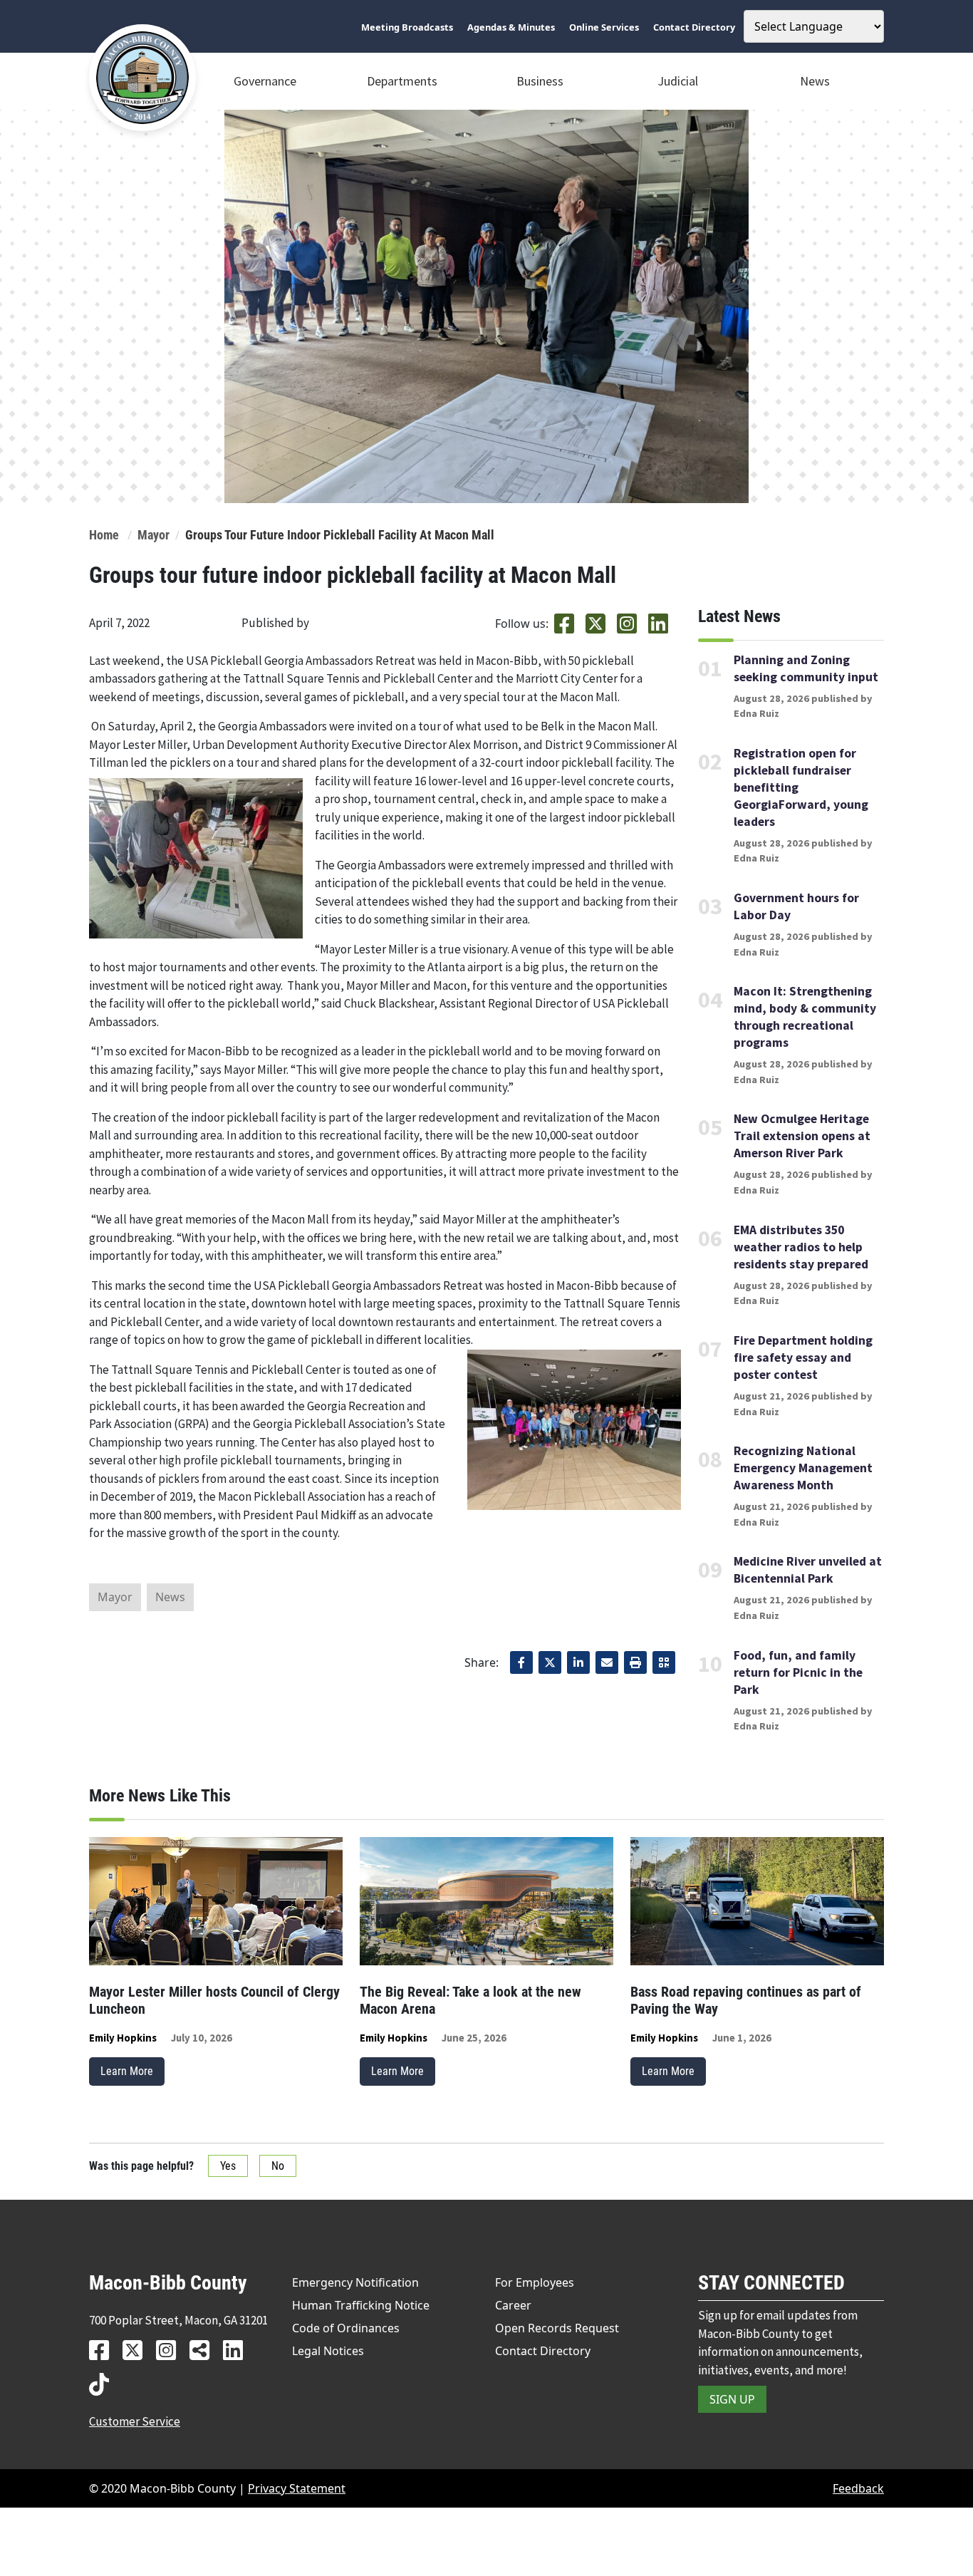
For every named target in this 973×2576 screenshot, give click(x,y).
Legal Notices (328, 2351)
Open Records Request (557, 2328)
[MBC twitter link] (138, 2350)
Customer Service (135, 2421)
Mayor (154, 535)
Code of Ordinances (346, 2328)
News (815, 81)
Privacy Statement (297, 2488)
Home (104, 535)
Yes (228, 2166)
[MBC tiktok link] (104, 2384)
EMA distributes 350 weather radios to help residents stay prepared (801, 1247)
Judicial (678, 81)
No (278, 2166)
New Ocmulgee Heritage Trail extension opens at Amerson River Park (802, 1136)
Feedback (858, 2488)
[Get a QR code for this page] (664, 1662)
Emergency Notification (355, 2282)
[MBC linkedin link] (238, 2350)
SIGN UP (732, 2399)
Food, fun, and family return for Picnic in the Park (798, 1672)
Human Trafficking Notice (361, 2305)
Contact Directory (543, 2351)
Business (540, 81)
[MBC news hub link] (205, 2350)
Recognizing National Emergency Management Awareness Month (803, 1468)
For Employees (535, 2282)
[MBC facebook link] (104, 2350)
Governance (265, 81)
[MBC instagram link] (171, 2350)
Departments (402, 81)
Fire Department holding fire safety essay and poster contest (803, 1357)
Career (513, 2305)
